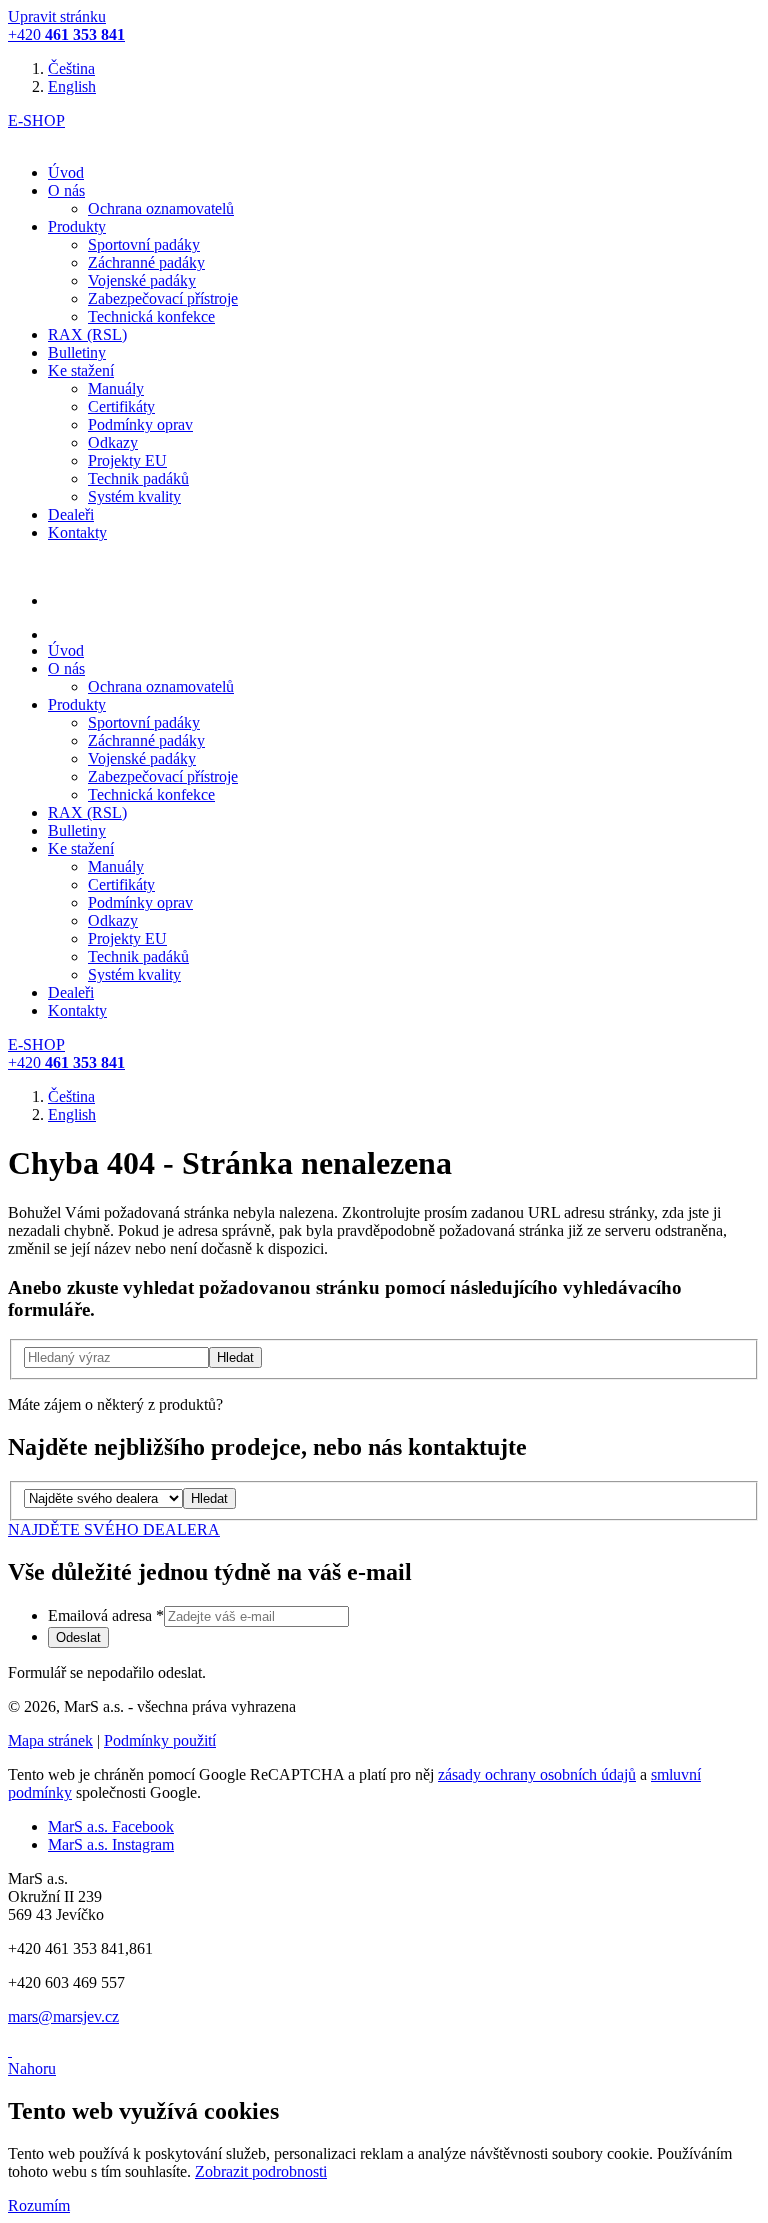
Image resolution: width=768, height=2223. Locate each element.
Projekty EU (127, 460)
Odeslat (78, 1637)
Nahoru (32, 2068)
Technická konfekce (151, 316)
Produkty (77, 226)
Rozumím (39, 2205)
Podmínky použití (160, 1740)
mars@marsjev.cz (63, 2016)
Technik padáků (138, 478)
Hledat (209, 1498)
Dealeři (71, 514)
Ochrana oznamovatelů (161, 208)
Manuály (116, 388)
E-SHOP (36, 120)
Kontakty (77, 532)
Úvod (66, 172)
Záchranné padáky (146, 262)
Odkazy (113, 442)
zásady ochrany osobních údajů (537, 1774)
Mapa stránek (50, 1740)
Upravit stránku (57, 16)
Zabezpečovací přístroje (163, 298)
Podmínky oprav (140, 424)
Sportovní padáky (144, 244)
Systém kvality (134, 496)
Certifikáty (121, 406)
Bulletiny (77, 352)
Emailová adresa (106, 1615)
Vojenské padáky (142, 280)
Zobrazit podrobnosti (261, 2171)
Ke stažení (81, 370)
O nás (66, 190)
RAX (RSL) (87, 334)
